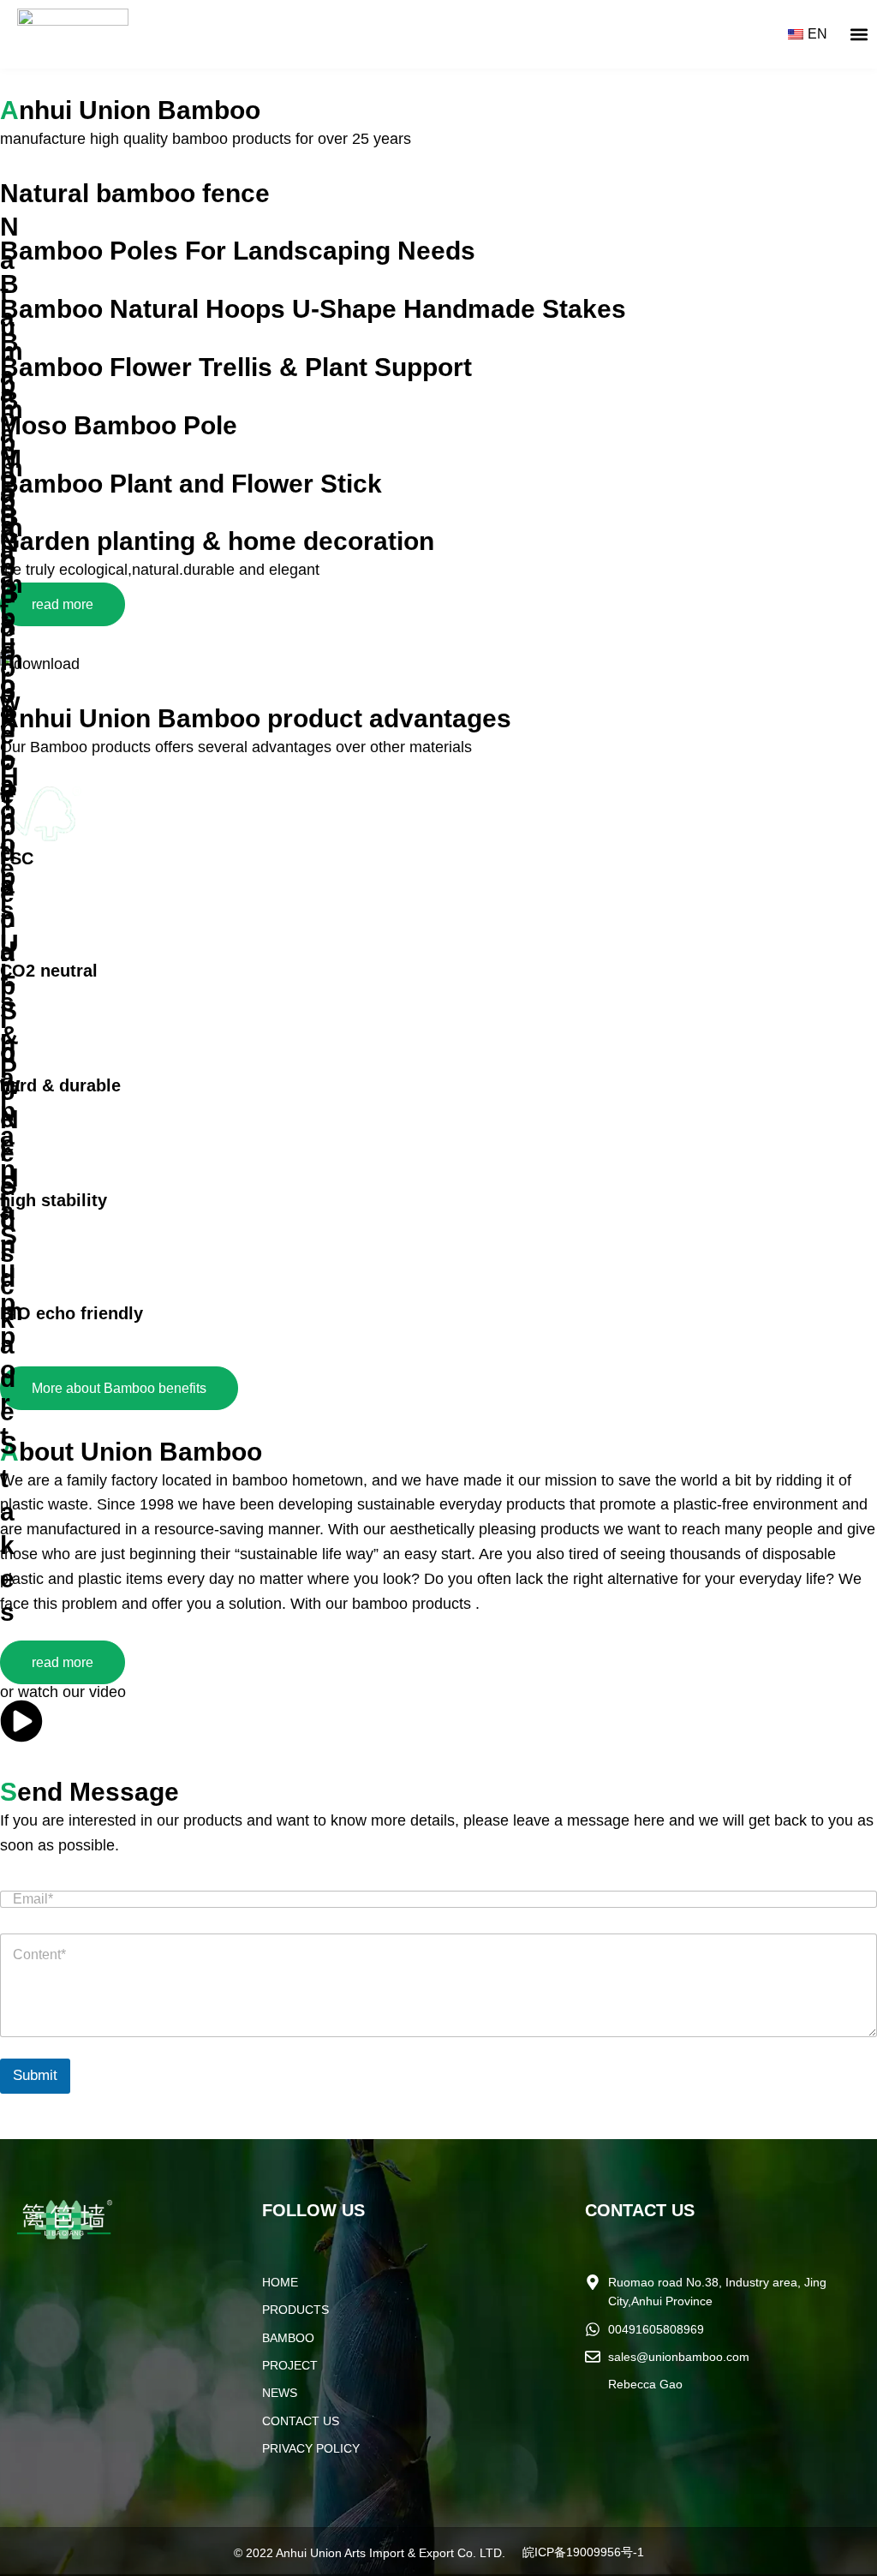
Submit (35, 2075)
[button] (859, 35)
